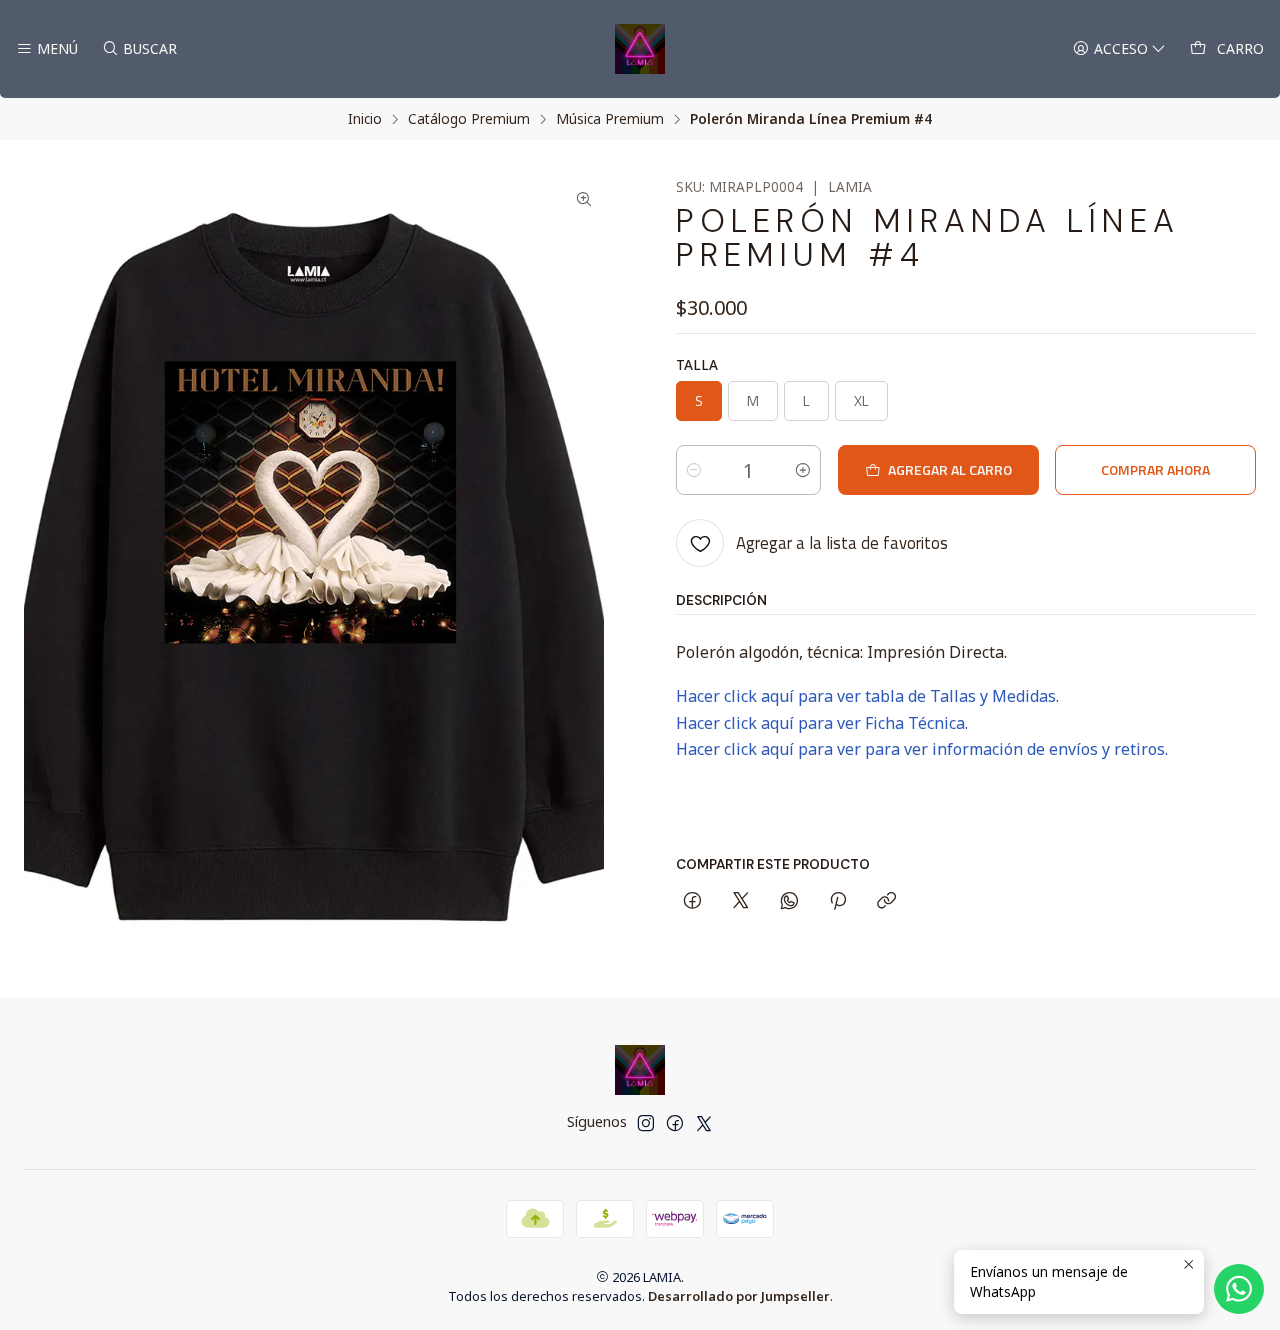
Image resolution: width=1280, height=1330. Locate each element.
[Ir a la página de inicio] (640, 49)
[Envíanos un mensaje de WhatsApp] (1239, 1289)
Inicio (365, 119)
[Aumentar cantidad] (803, 470)
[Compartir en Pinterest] (838, 902)
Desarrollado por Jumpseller (739, 1296)
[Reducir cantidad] (694, 470)
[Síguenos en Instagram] (646, 1123)
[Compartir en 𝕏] (741, 902)
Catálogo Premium (469, 119)
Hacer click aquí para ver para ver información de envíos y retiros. (922, 749)
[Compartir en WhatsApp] (789, 902)
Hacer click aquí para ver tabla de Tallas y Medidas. (867, 696)
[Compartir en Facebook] (692, 902)
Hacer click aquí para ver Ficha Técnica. (822, 723)
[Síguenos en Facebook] (675, 1123)
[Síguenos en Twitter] (704, 1123)
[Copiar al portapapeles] (886, 902)
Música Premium (610, 119)
